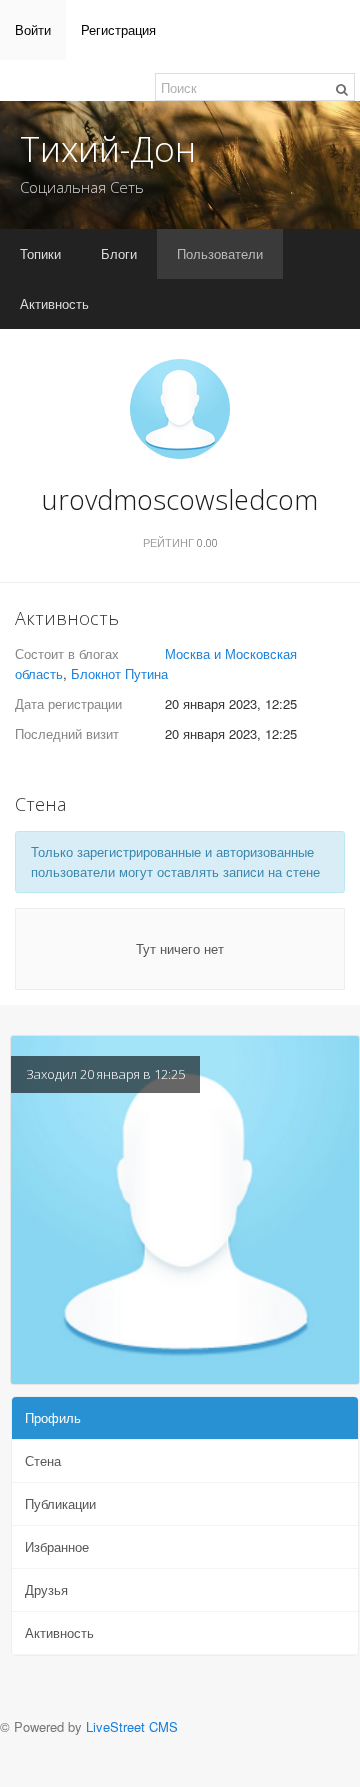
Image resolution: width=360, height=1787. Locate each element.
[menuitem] (33, 30)
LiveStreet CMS (132, 1726)
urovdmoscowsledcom (180, 499)
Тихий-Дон (108, 148)
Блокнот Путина (119, 673)
